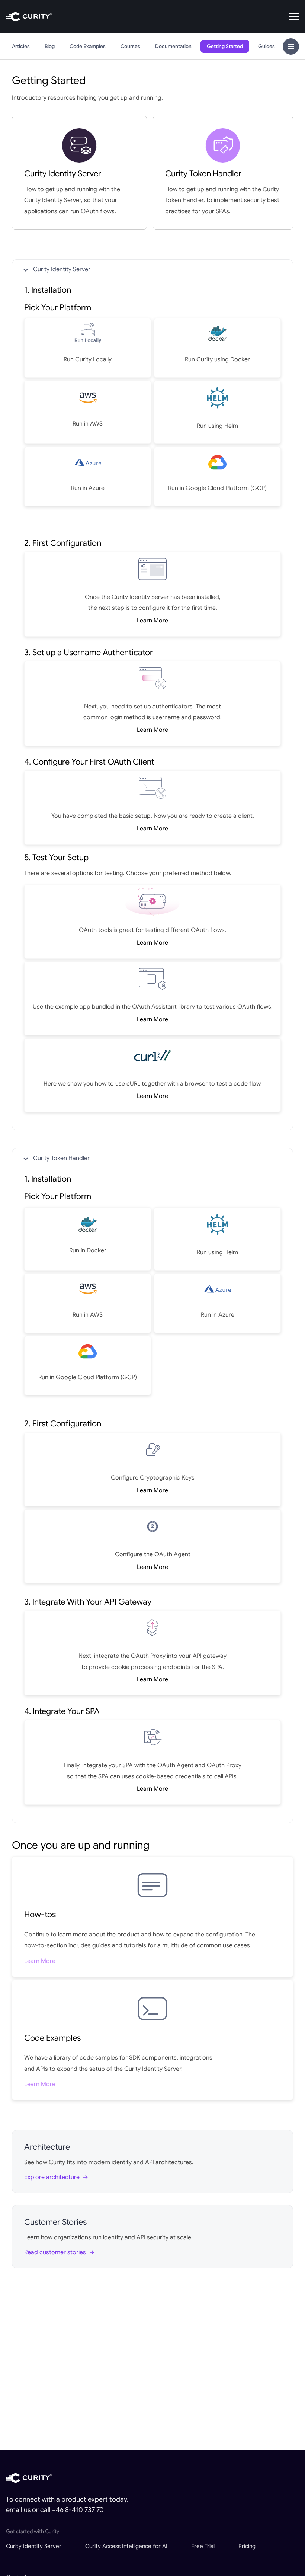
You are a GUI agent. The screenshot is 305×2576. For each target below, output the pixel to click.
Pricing (247, 2546)
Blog (50, 46)
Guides (267, 46)
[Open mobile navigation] (294, 17)
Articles (21, 46)
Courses (130, 46)
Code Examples (88, 46)
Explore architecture (52, 2177)
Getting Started (225, 46)
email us (18, 2510)
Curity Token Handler (61, 1158)
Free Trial (203, 2546)
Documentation (173, 46)
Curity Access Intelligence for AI (126, 2546)
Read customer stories (55, 2252)
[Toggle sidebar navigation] (291, 47)
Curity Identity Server (62, 269)
